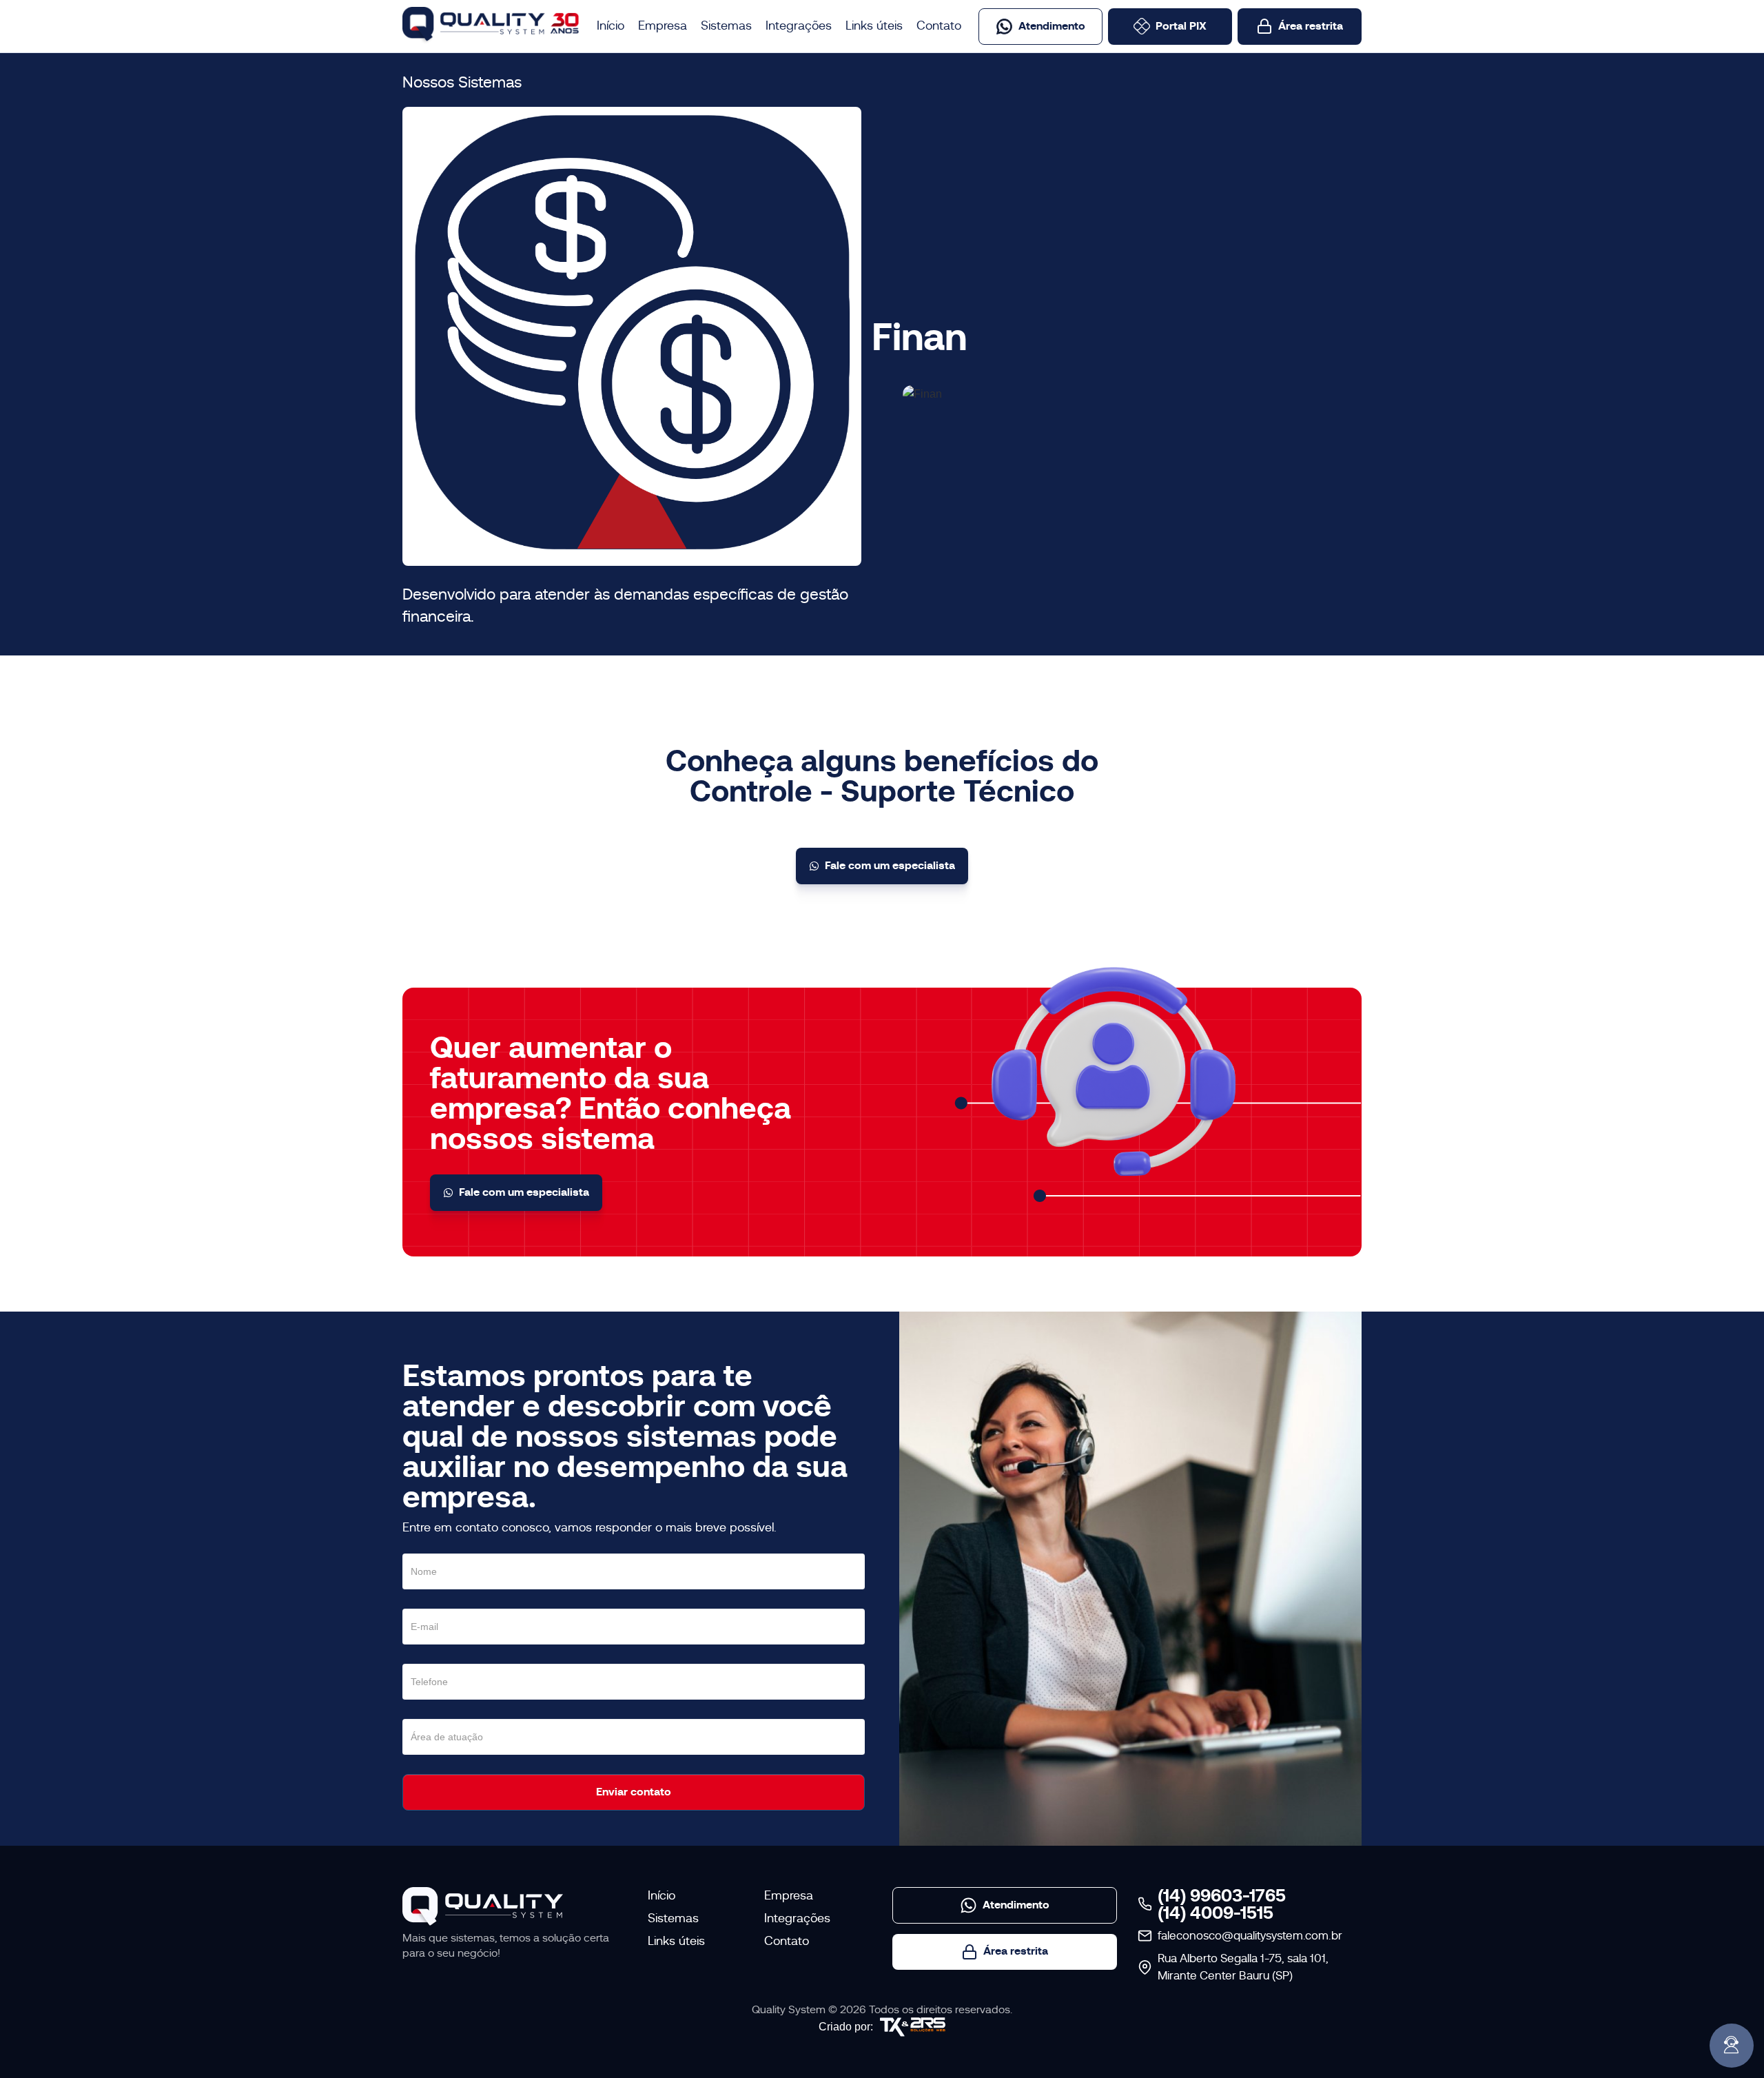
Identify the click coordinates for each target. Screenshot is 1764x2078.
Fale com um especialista (890, 865)
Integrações (799, 26)
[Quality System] (483, 1907)
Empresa (663, 26)
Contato (939, 26)
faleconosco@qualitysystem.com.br (1250, 1936)
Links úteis (874, 26)
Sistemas (726, 26)
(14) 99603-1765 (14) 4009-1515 (1222, 1904)
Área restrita (1311, 26)
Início (611, 26)
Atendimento (1052, 26)
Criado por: (846, 2027)
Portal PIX (1181, 26)
